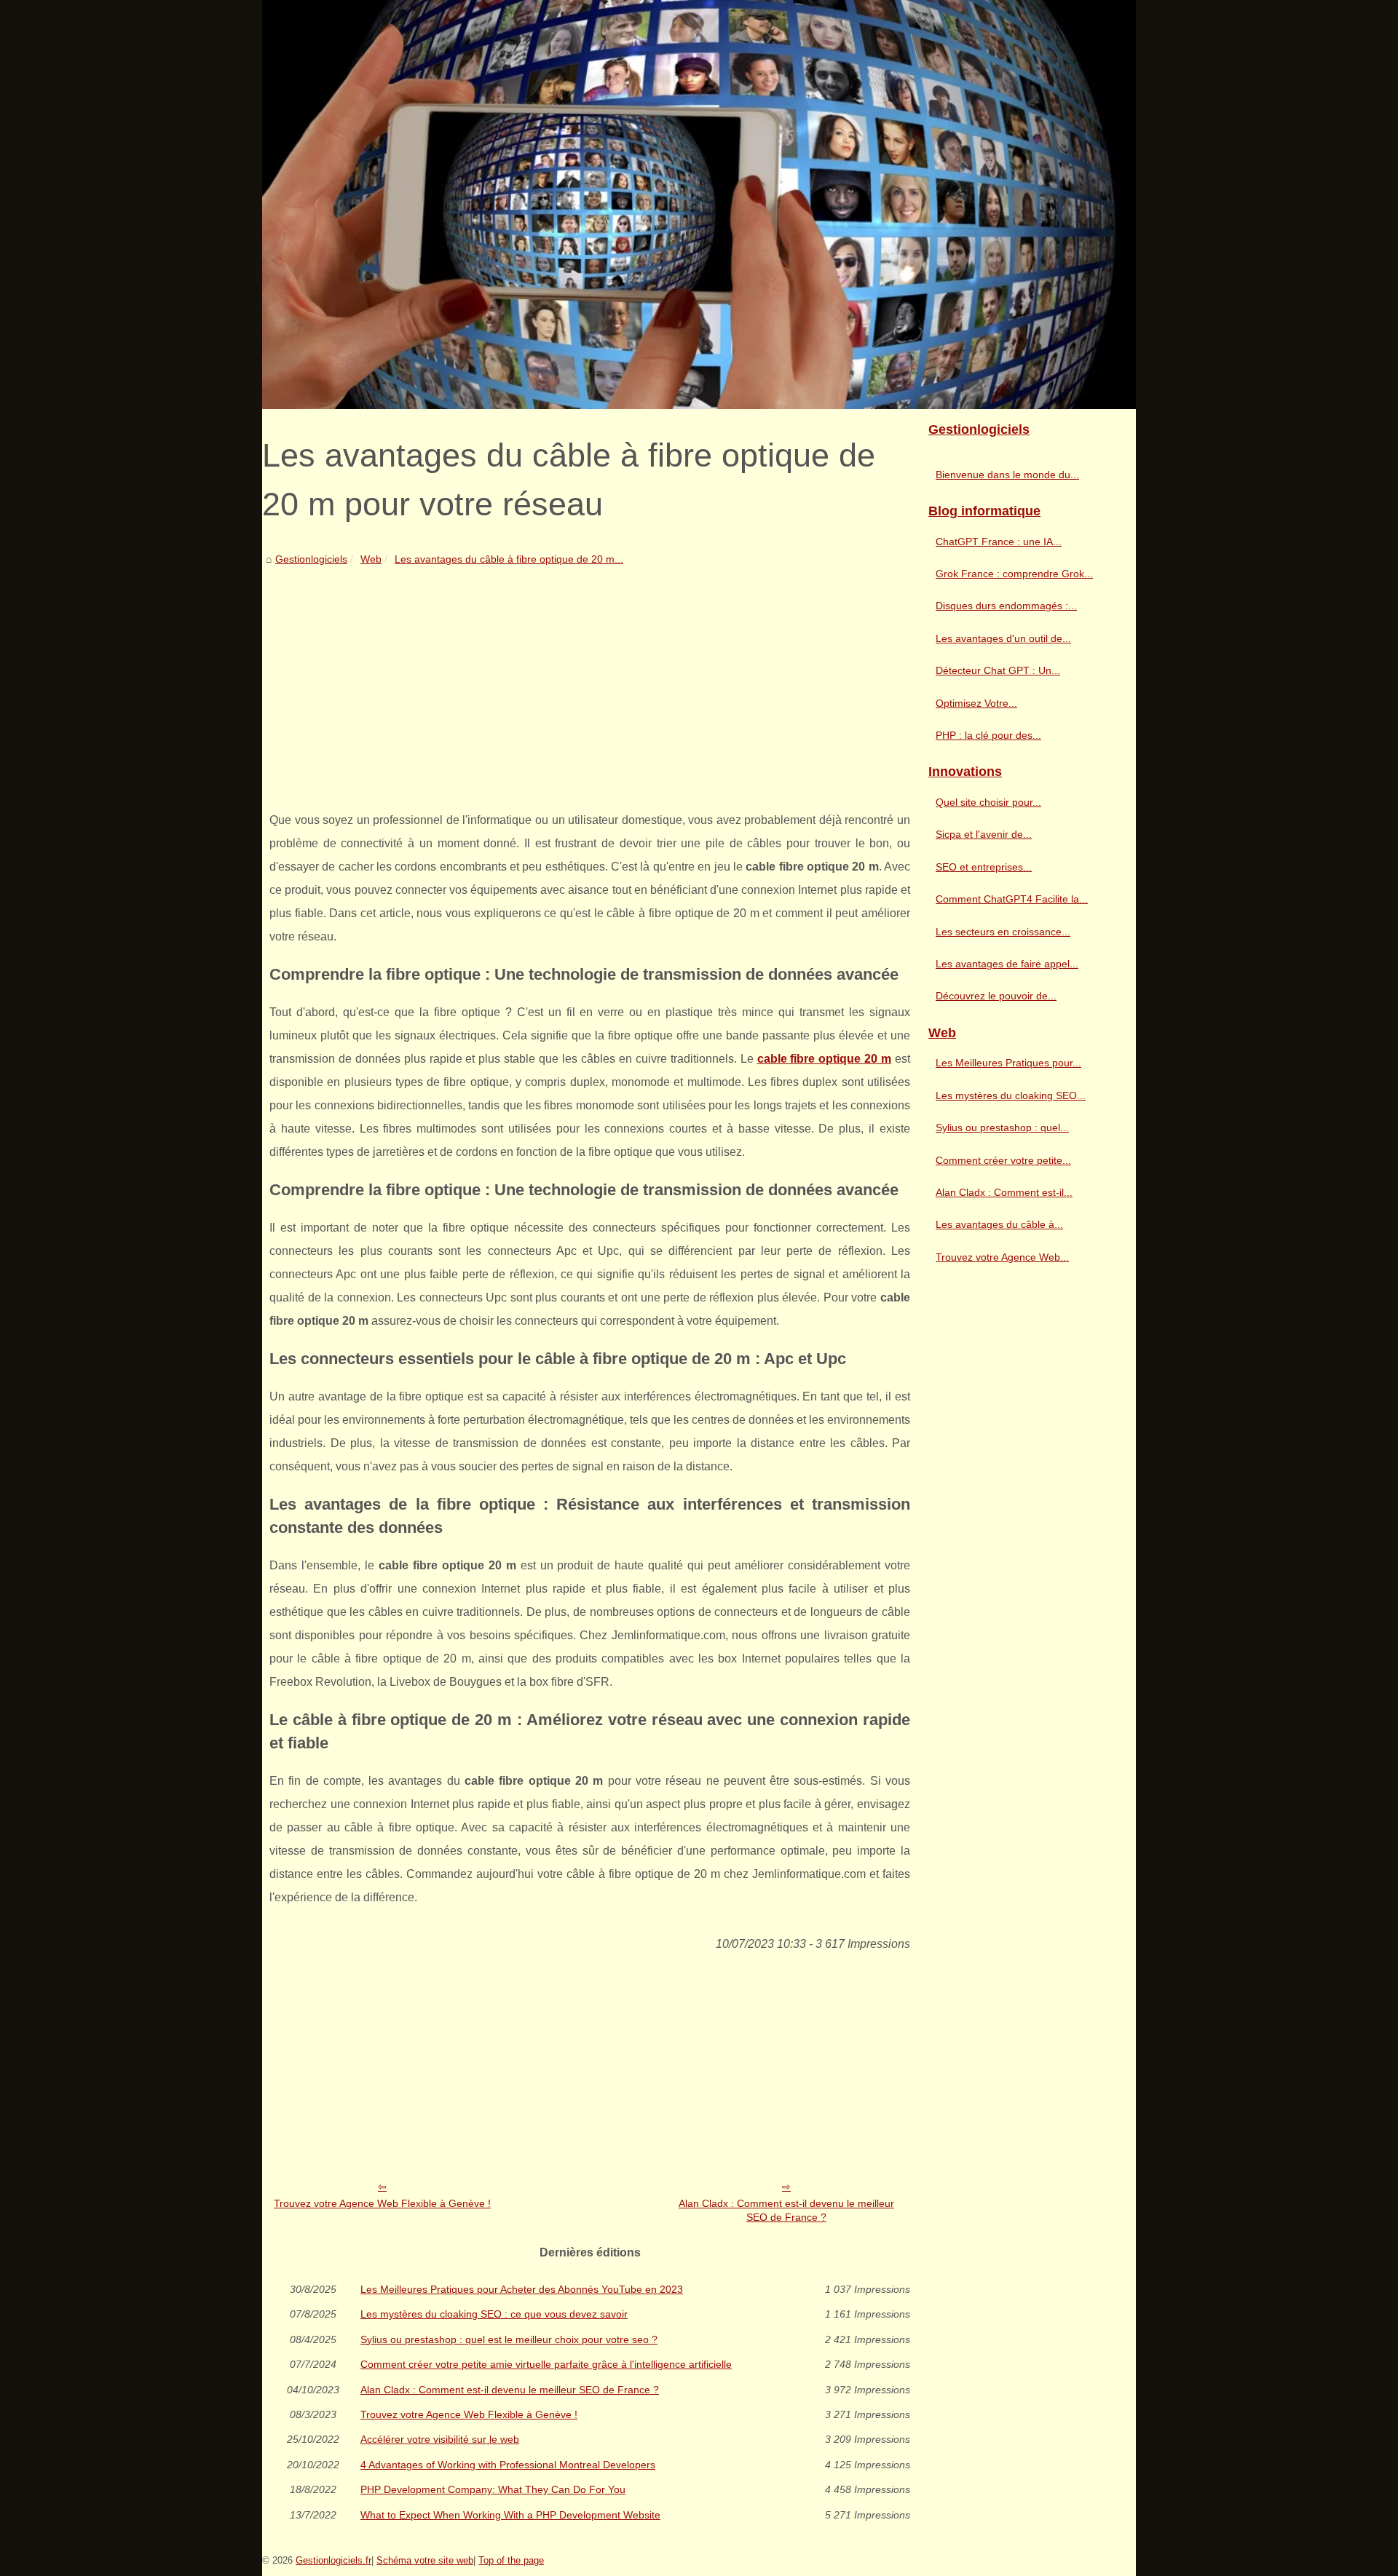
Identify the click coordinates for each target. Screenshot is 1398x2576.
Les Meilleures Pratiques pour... (1008, 1063)
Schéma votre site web (425, 2560)
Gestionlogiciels (311, 559)
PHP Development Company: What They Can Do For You (493, 2489)
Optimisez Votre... (976, 703)
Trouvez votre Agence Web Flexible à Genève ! (382, 2203)
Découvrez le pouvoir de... (996, 996)
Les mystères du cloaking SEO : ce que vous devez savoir (494, 2314)
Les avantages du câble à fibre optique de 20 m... (509, 559)
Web (371, 559)
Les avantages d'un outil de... (1003, 638)
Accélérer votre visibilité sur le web (440, 2439)
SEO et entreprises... (984, 867)
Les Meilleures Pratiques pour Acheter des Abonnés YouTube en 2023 (522, 2289)
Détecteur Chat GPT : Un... (998, 670)
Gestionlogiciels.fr (333, 2560)
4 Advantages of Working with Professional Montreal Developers (508, 2465)
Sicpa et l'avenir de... (984, 834)
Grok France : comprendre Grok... (1014, 574)
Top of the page (511, 2560)
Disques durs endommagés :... (1006, 606)
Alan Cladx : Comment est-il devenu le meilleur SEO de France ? (786, 2210)
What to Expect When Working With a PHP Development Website (510, 2515)
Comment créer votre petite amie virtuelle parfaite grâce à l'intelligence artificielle (546, 2364)
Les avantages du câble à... (999, 1224)
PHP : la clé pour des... (988, 735)
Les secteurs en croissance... (1003, 932)
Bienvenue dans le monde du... (1007, 475)
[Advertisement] (590, 678)
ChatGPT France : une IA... (999, 542)
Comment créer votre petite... (1003, 1160)
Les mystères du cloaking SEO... (1011, 1095)
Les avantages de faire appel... (1007, 964)
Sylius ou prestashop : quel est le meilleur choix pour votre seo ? (509, 2339)
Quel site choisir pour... (988, 802)
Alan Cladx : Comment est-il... (1004, 1192)
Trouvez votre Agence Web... (1002, 1257)
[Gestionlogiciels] (699, 205)
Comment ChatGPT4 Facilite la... (1012, 899)
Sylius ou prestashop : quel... (1002, 1128)
